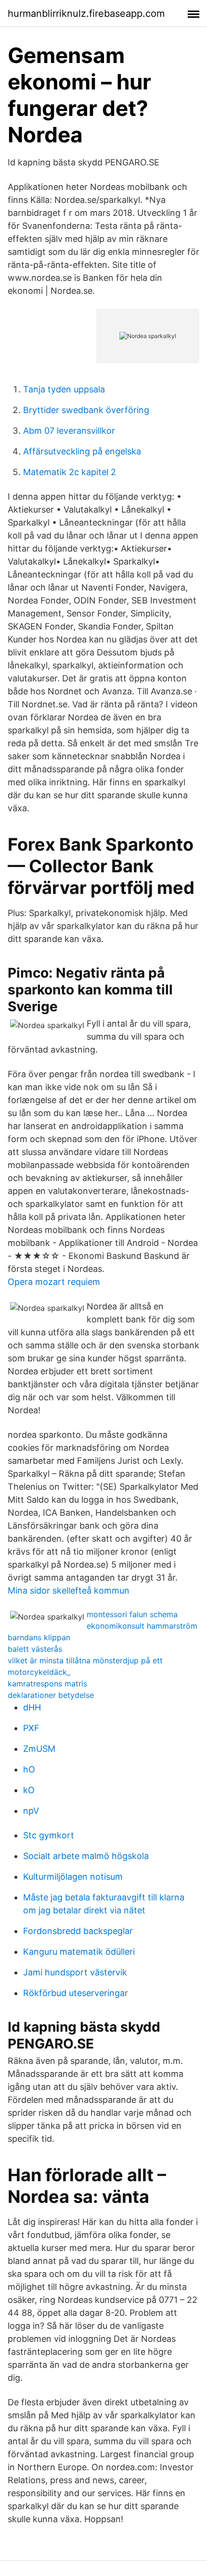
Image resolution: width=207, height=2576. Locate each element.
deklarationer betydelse (51, 1695)
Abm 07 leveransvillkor (69, 431)
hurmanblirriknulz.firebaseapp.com (86, 13)
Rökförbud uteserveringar (76, 1993)
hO (29, 1769)
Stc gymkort (49, 1835)
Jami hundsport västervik (75, 1972)
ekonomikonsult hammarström (142, 1626)
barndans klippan (39, 1637)
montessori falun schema (132, 1614)
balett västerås (35, 1649)
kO (29, 1790)
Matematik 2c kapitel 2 (70, 472)
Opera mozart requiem (54, 1282)
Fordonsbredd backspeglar (78, 1931)
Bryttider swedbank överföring (86, 410)
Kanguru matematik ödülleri (79, 1952)
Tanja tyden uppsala (64, 389)
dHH (32, 1707)
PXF (31, 1728)
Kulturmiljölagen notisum (73, 1877)
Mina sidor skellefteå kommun (69, 1590)
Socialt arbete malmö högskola (86, 1856)
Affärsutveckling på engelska (82, 451)
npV (31, 1811)
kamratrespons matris (47, 1684)
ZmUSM (39, 1749)
